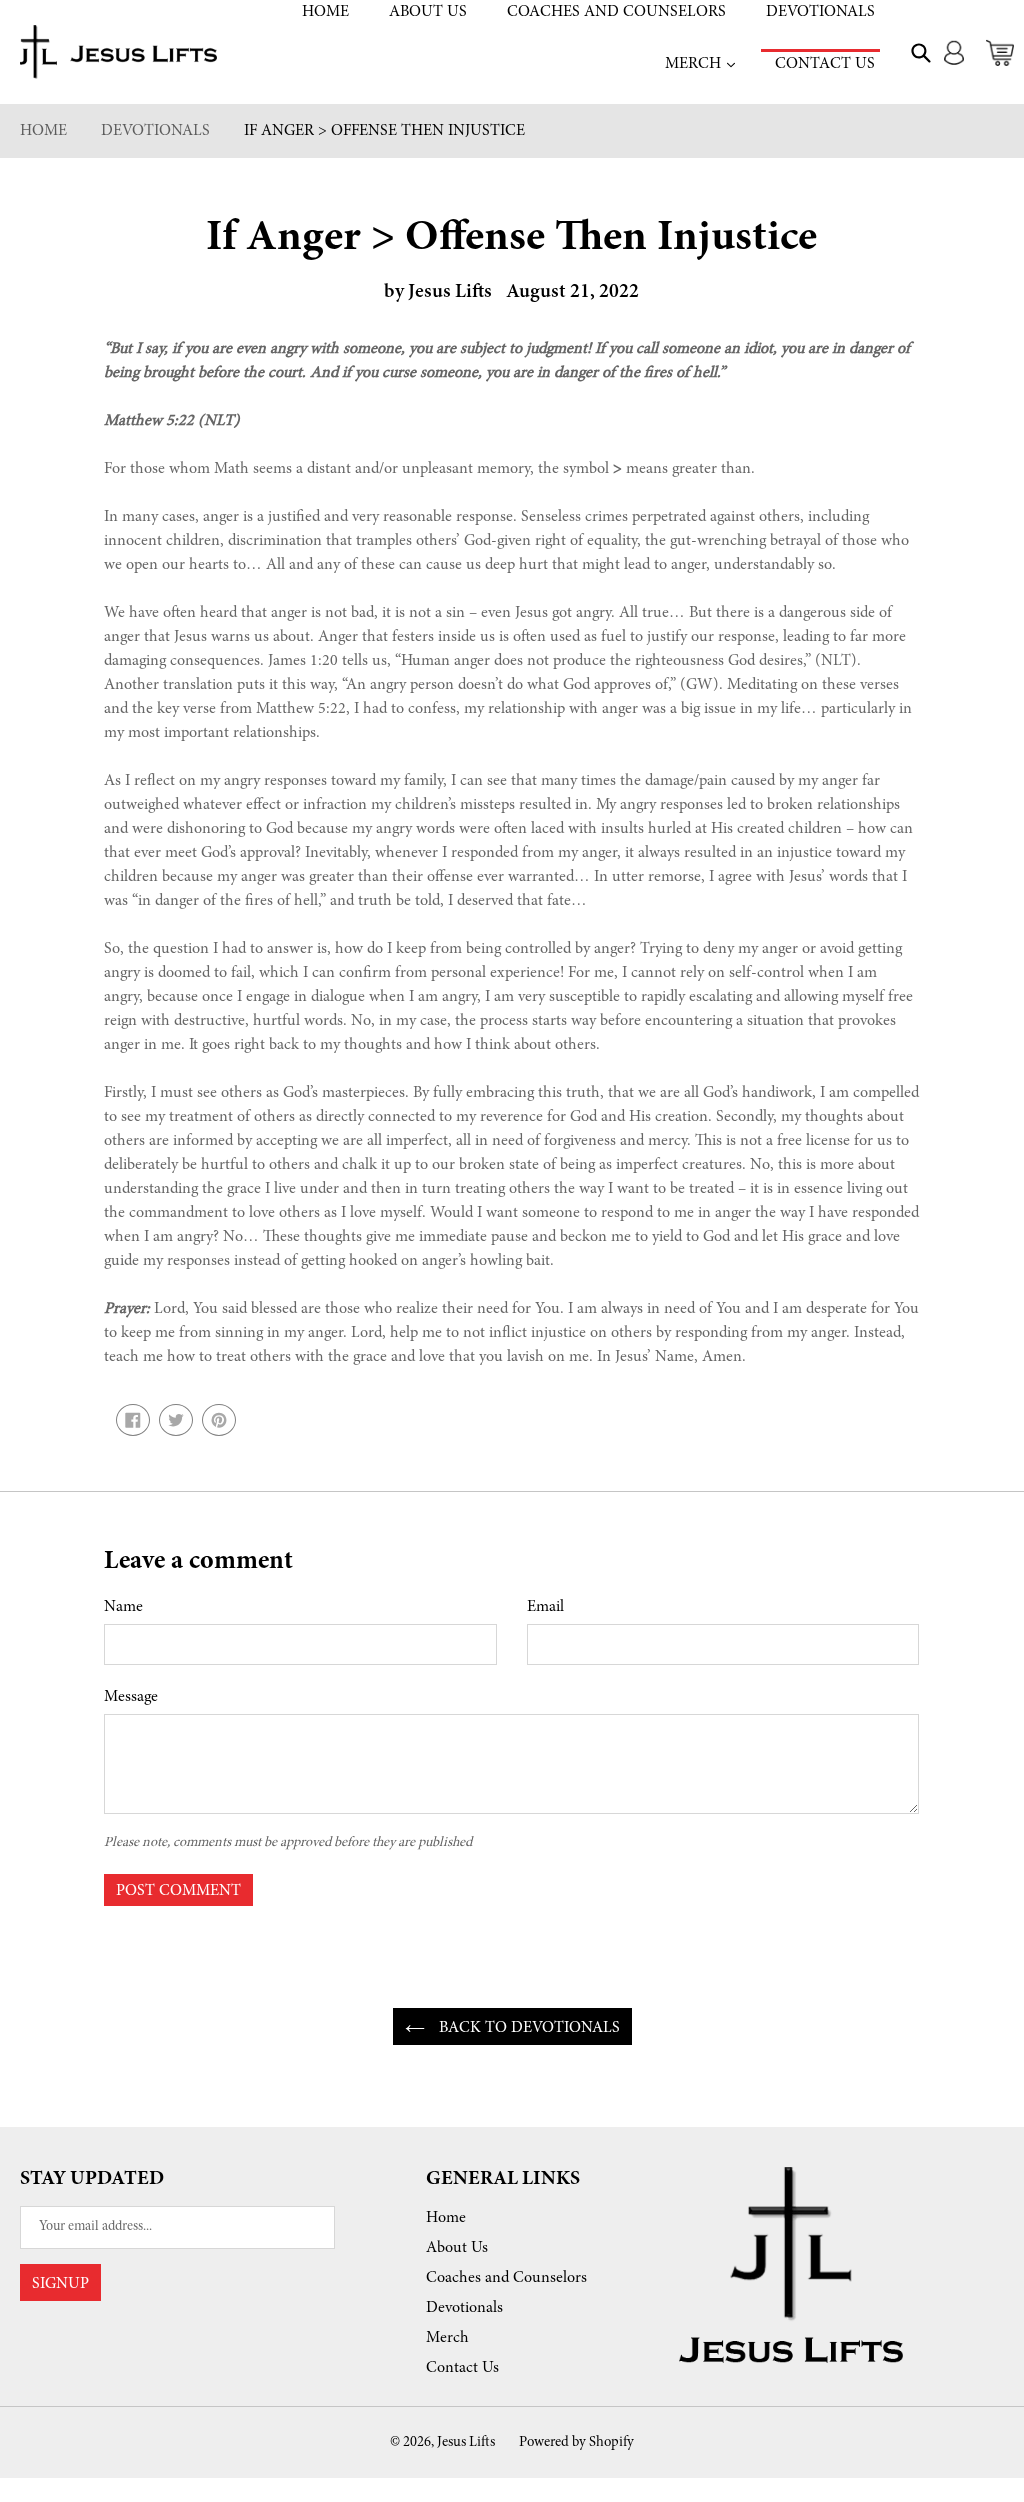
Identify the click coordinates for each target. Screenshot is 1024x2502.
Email (545, 1607)
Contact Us (825, 64)
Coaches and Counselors (616, 12)
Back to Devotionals (527, 2028)
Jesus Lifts (466, 2442)
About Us (428, 12)
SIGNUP (60, 2284)
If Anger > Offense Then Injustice (384, 131)
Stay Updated (92, 2179)
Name (123, 1607)
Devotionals (820, 12)
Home (325, 12)
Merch (702, 63)
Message (131, 1697)
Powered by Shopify (576, 2442)
